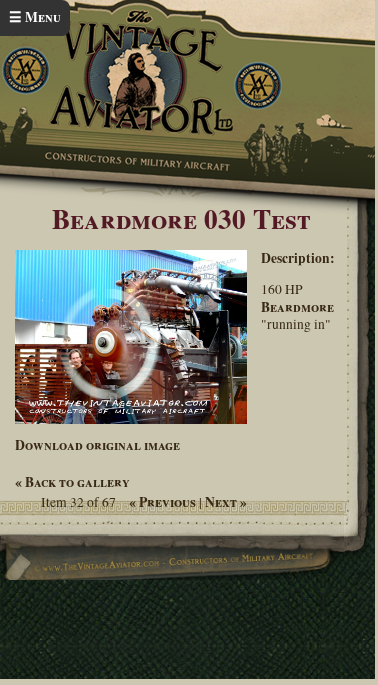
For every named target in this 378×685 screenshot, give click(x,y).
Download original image (97, 445)
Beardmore (297, 307)
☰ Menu (35, 17)
